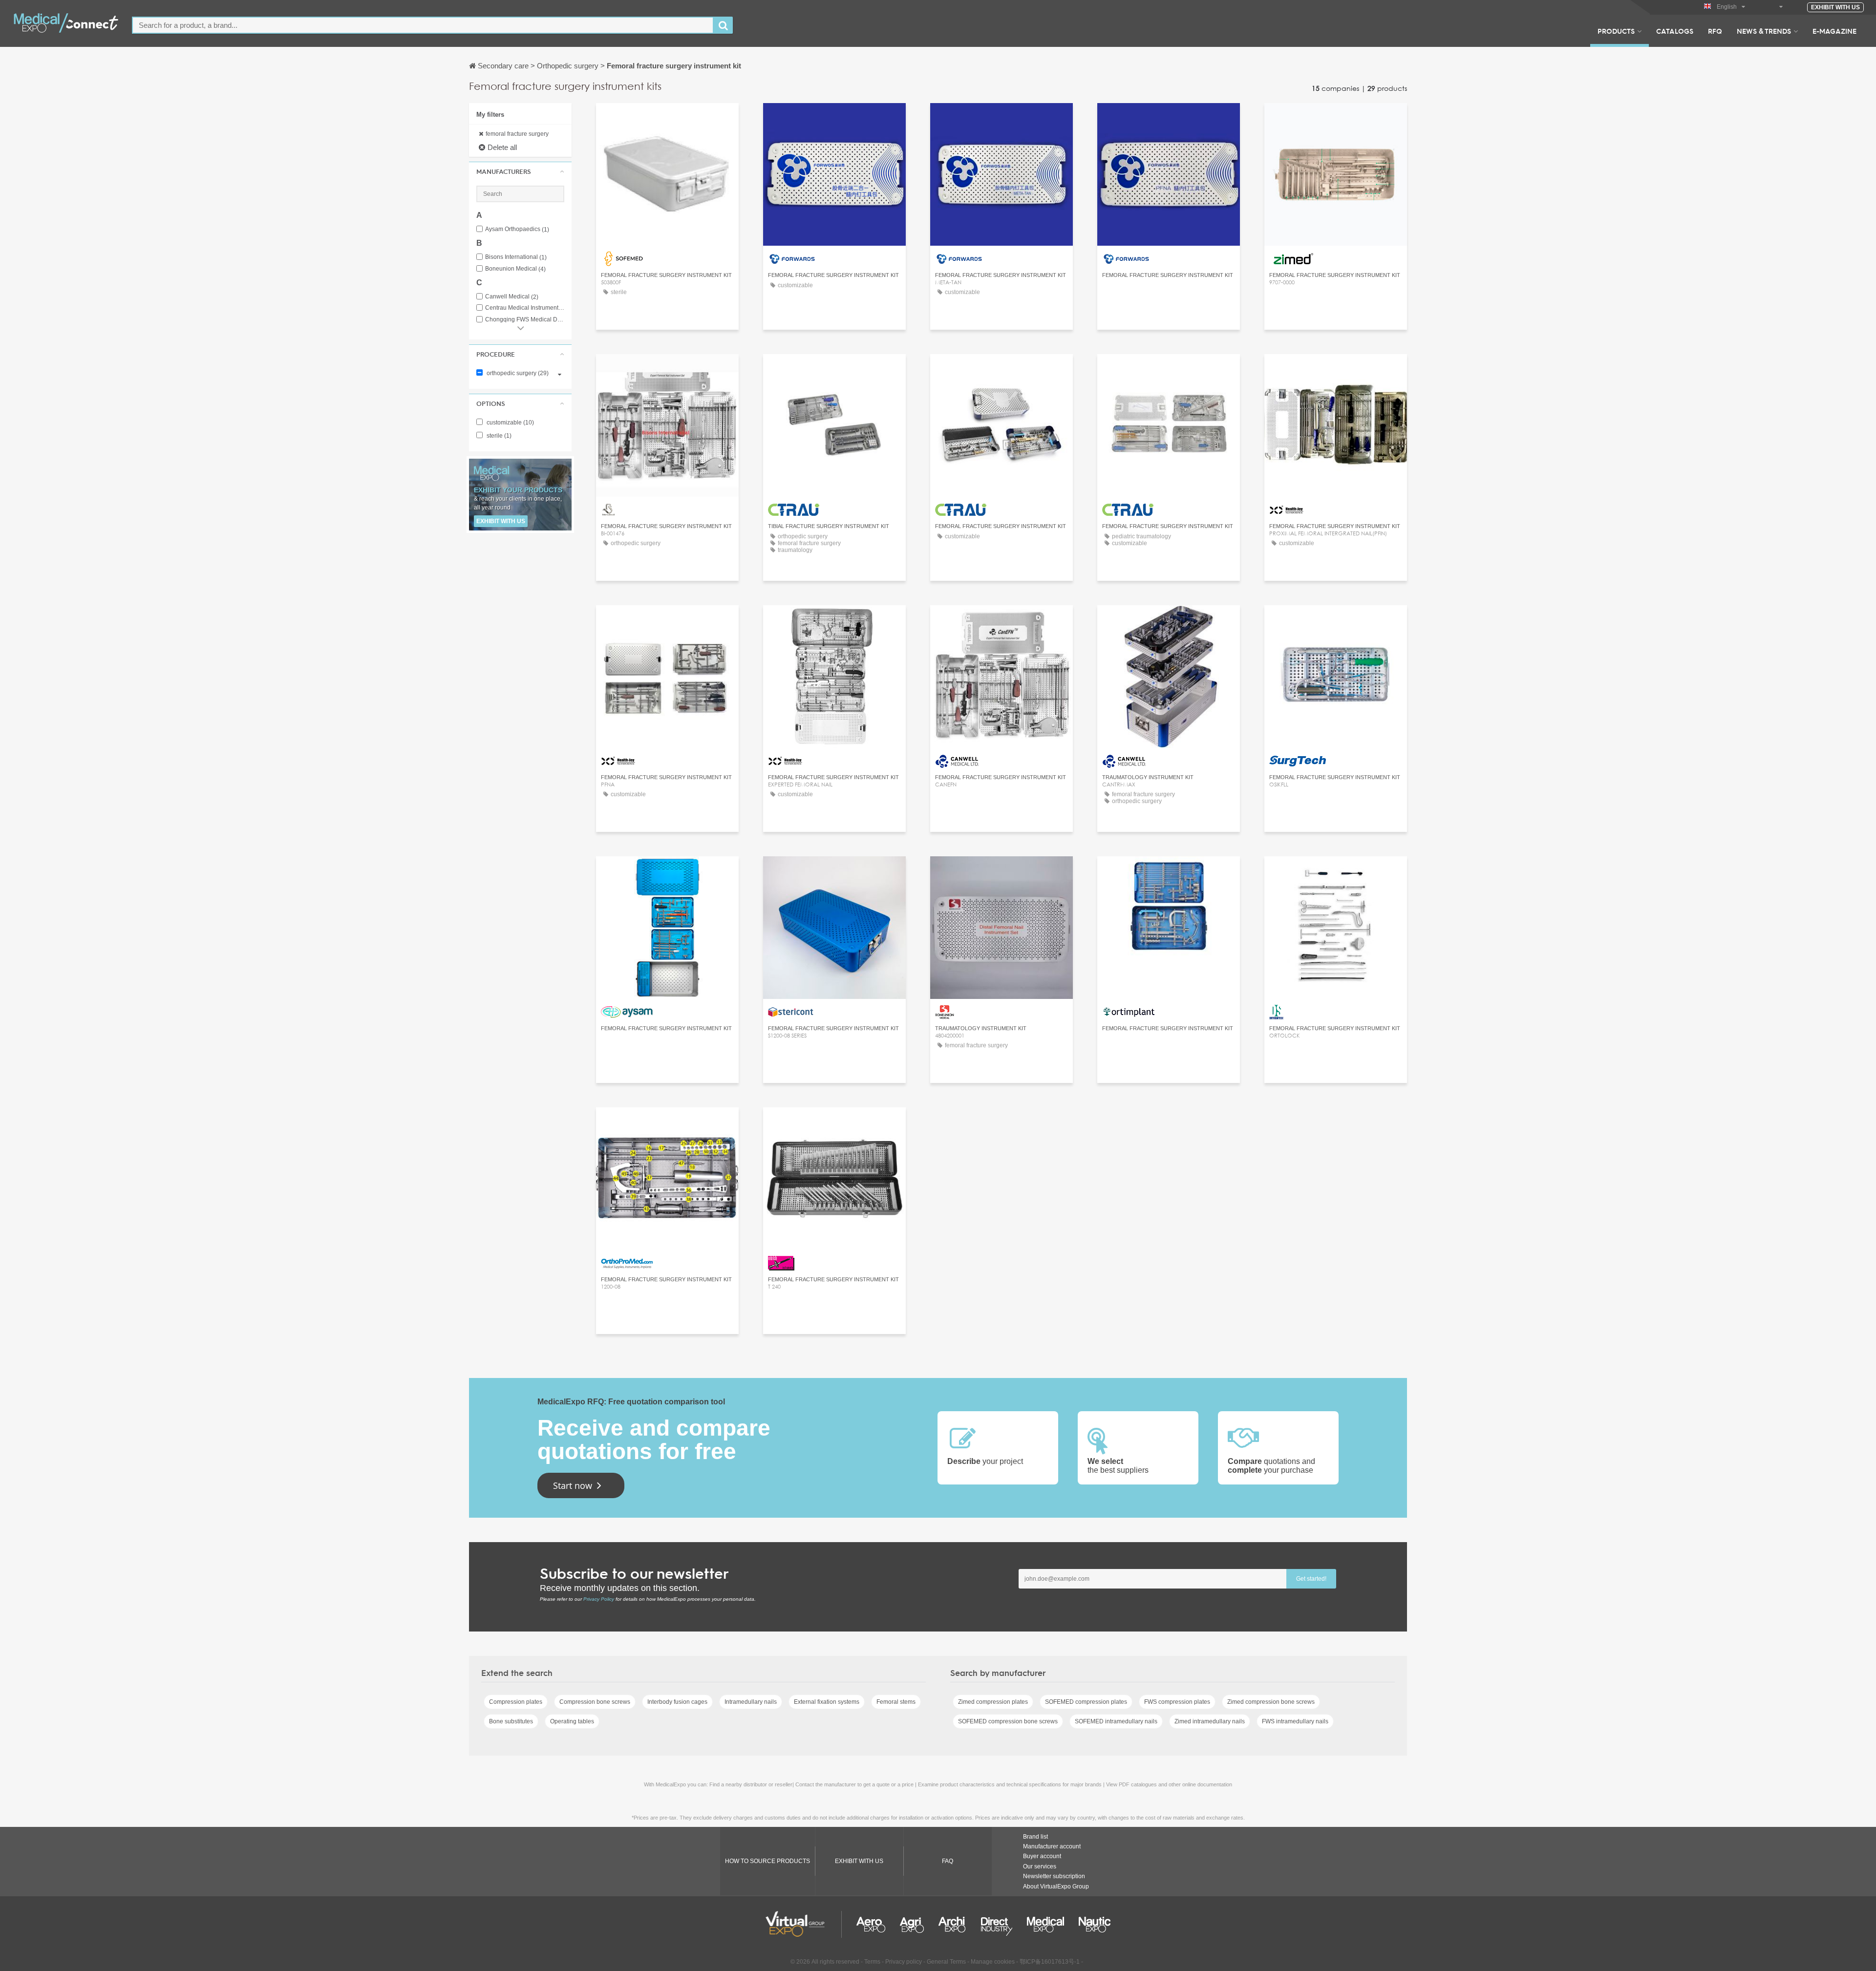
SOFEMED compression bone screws (1008, 1721)
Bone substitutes (511, 1721)
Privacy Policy (599, 1599)
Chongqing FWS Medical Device (525, 320)
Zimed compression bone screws (1271, 1702)
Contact (835, 873)
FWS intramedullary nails (1295, 1721)
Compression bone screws (595, 1702)
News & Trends (1764, 31)
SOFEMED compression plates (1086, 1702)
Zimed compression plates (993, 1702)
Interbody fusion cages (677, 1702)
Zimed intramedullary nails (1210, 1721)
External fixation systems (827, 1702)
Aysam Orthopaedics (517, 229)
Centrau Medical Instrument (525, 308)
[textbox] (423, 25)
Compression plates (516, 1702)
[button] (520, 171)
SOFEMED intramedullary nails (1116, 1721)
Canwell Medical (512, 297)
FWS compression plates (1177, 1702)
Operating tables (572, 1721)
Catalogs (1675, 31)
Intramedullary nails (751, 1702)
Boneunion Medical (515, 269)
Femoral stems (896, 1702)
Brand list (1035, 1837)
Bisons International (516, 257)
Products (1616, 31)
